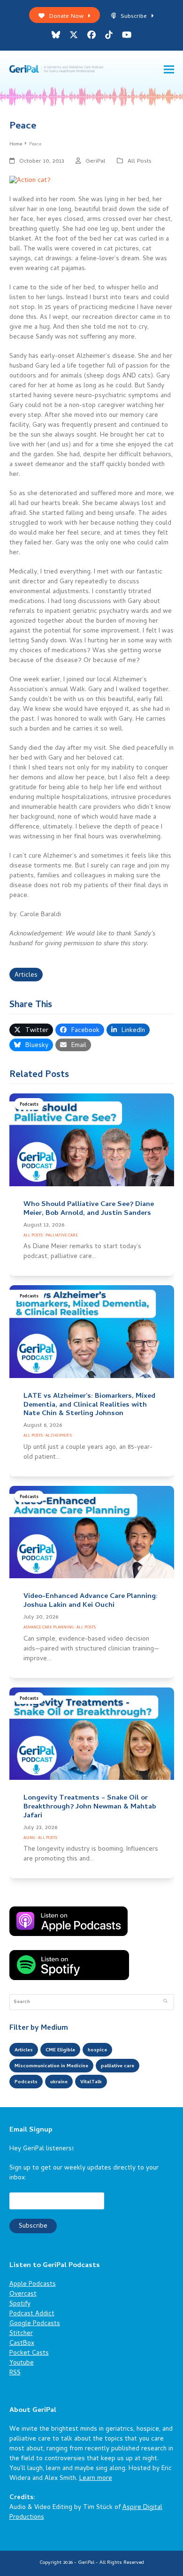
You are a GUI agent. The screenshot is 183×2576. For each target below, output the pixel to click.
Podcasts (29, 1105)
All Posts (140, 162)
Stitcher (21, 2334)
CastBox (22, 2344)
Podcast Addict (32, 2314)
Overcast (23, 2294)
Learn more (96, 2479)
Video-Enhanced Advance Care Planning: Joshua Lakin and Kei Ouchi (91, 1601)
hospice (97, 2050)
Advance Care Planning (49, 1628)
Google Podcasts (35, 2324)
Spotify (20, 2304)
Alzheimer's (59, 1436)
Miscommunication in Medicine (51, 2066)
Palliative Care (62, 1236)
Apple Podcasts (33, 2285)
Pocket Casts (29, 2354)
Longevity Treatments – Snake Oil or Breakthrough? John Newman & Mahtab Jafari (90, 1807)
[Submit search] (165, 2002)
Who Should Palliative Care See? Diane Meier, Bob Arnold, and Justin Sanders (89, 1209)
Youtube (22, 2363)
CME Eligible (60, 2050)
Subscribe (134, 17)
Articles (26, 975)
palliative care (118, 2066)
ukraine (59, 2082)
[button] (169, 70)
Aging (29, 1838)
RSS (15, 2373)
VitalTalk (91, 2082)
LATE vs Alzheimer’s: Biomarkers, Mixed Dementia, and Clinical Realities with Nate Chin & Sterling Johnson (89, 1405)
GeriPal (95, 162)
